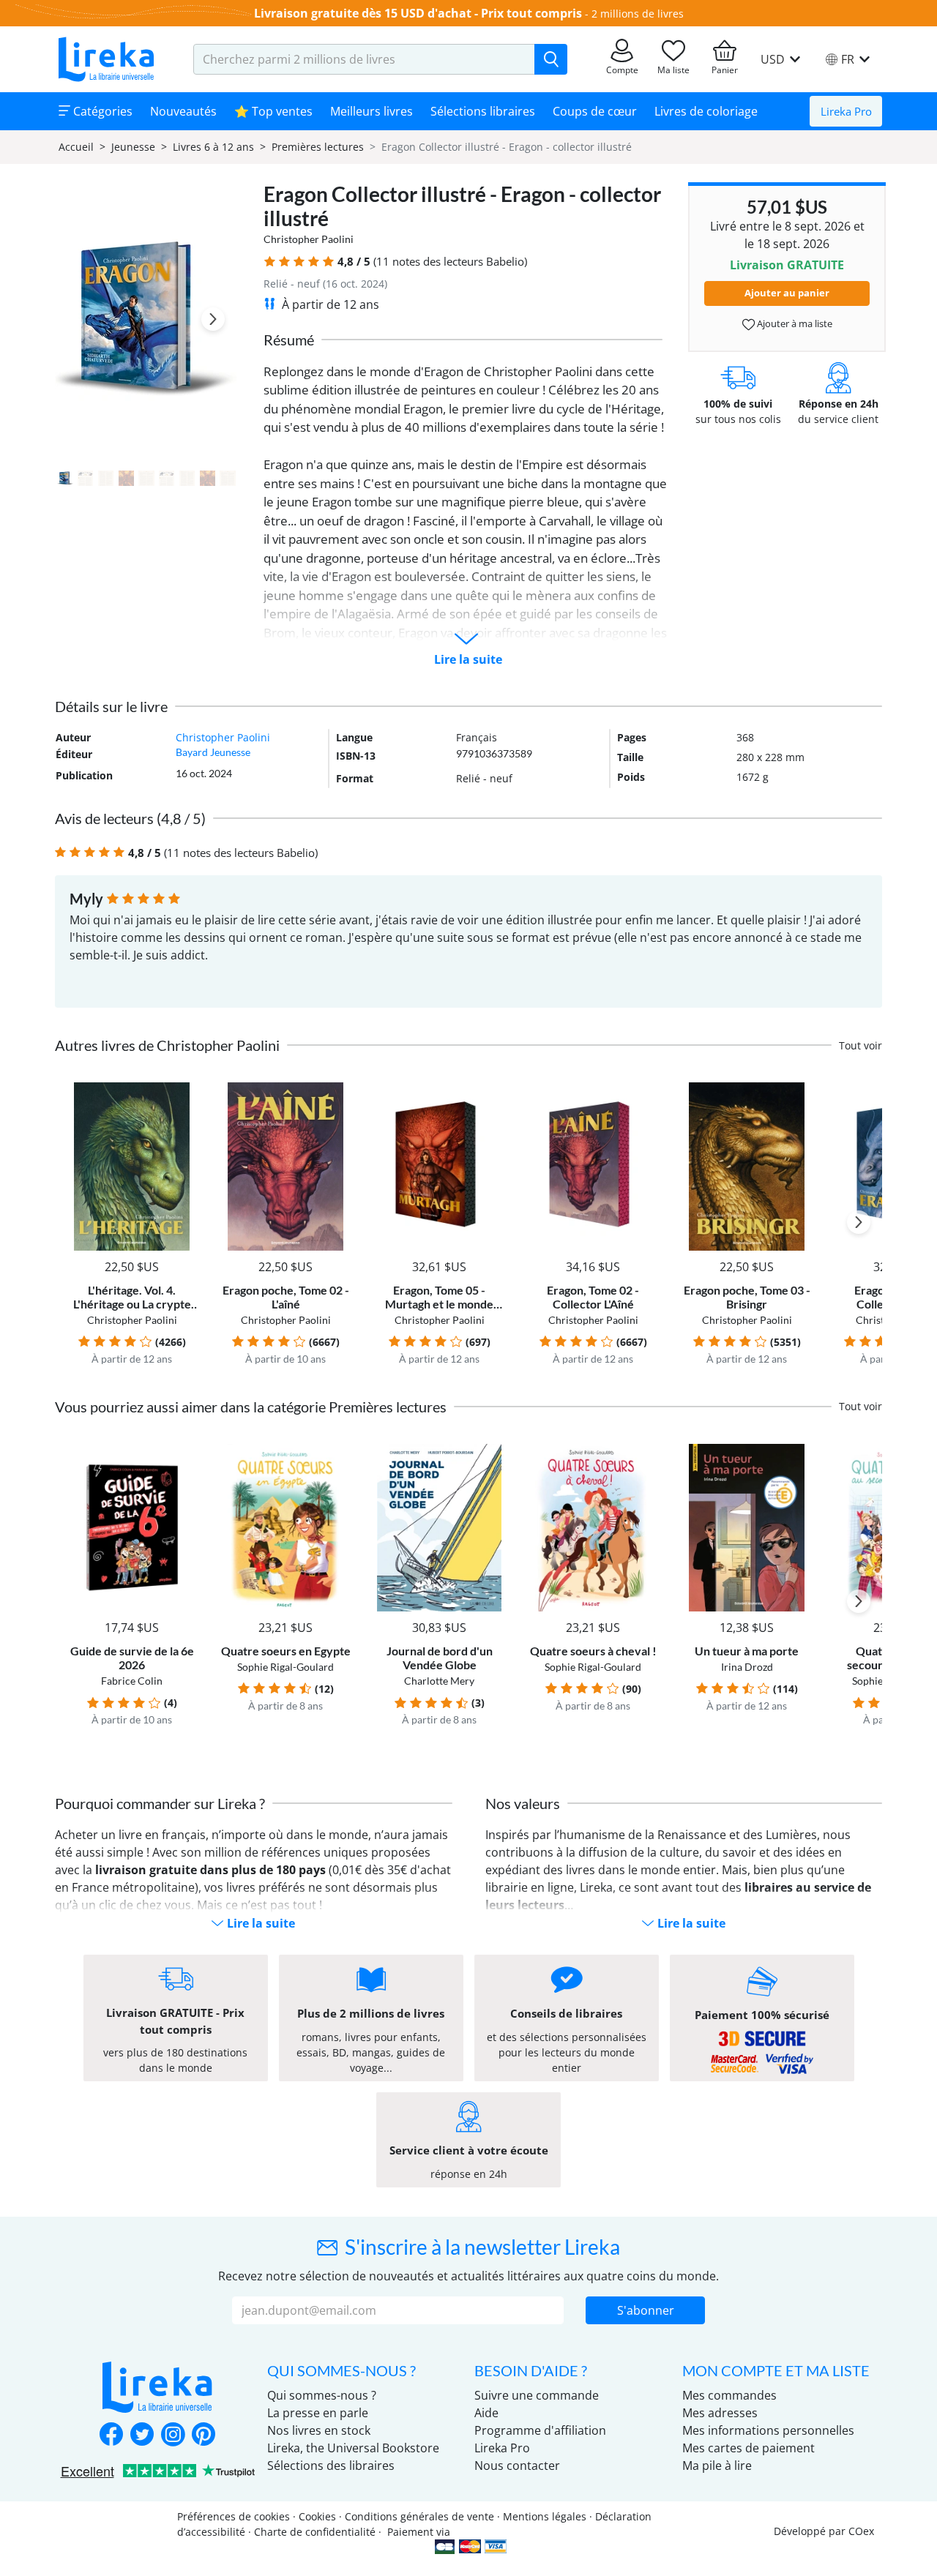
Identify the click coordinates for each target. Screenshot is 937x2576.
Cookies (317, 2516)
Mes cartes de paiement (749, 2448)
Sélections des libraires (331, 2465)
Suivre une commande (537, 2395)
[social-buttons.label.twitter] (142, 2435)
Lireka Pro (846, 111)
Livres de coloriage (706, 111)
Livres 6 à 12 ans (213, 147)
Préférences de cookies (234, 2516)
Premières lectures (318, 147)
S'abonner (646, 2310)
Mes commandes (729, 2395)
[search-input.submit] (551, 59)
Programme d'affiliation (540, 2430)
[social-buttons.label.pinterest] (204, 2435)
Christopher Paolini (309, 239)
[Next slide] (213, 319)
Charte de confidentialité (315, 2532)
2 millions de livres (638, 14)
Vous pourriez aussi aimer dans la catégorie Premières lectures (251, 1407)
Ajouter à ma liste (794, 323)
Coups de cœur (595, 111)
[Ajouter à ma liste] (184, 1091)
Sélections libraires (483, 111)
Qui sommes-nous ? (322, 2395)
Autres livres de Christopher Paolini (167, 1045)
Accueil (76, 147)
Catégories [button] (101, 111)
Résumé (289, 340)
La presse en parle (318, 2413)
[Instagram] (173, 2435)
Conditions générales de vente (419, 2516)
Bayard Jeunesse (213, 752)
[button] (270, 262)
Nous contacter (517, 2465)
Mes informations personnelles (768, 2430)
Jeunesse (133, 147)
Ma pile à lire (717, 2465)
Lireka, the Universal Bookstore (353, 2448)
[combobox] (364, 59)
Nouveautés (183, 111)
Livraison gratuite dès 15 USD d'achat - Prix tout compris (418, 13)
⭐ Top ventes (273, 111)
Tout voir (861, 1045)
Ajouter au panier (787, 293)
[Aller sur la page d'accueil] (106, 59)
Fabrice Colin (132, 1681)
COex (861, 2531)
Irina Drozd (747, 1667)
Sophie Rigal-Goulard (285, 1667)
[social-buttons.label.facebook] (111, 2435)
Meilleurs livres (372, 111)
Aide (486, 2413)
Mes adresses (720, 2413)
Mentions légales (545, 2516)
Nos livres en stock (319, 2430)
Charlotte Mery (439, 1681)
